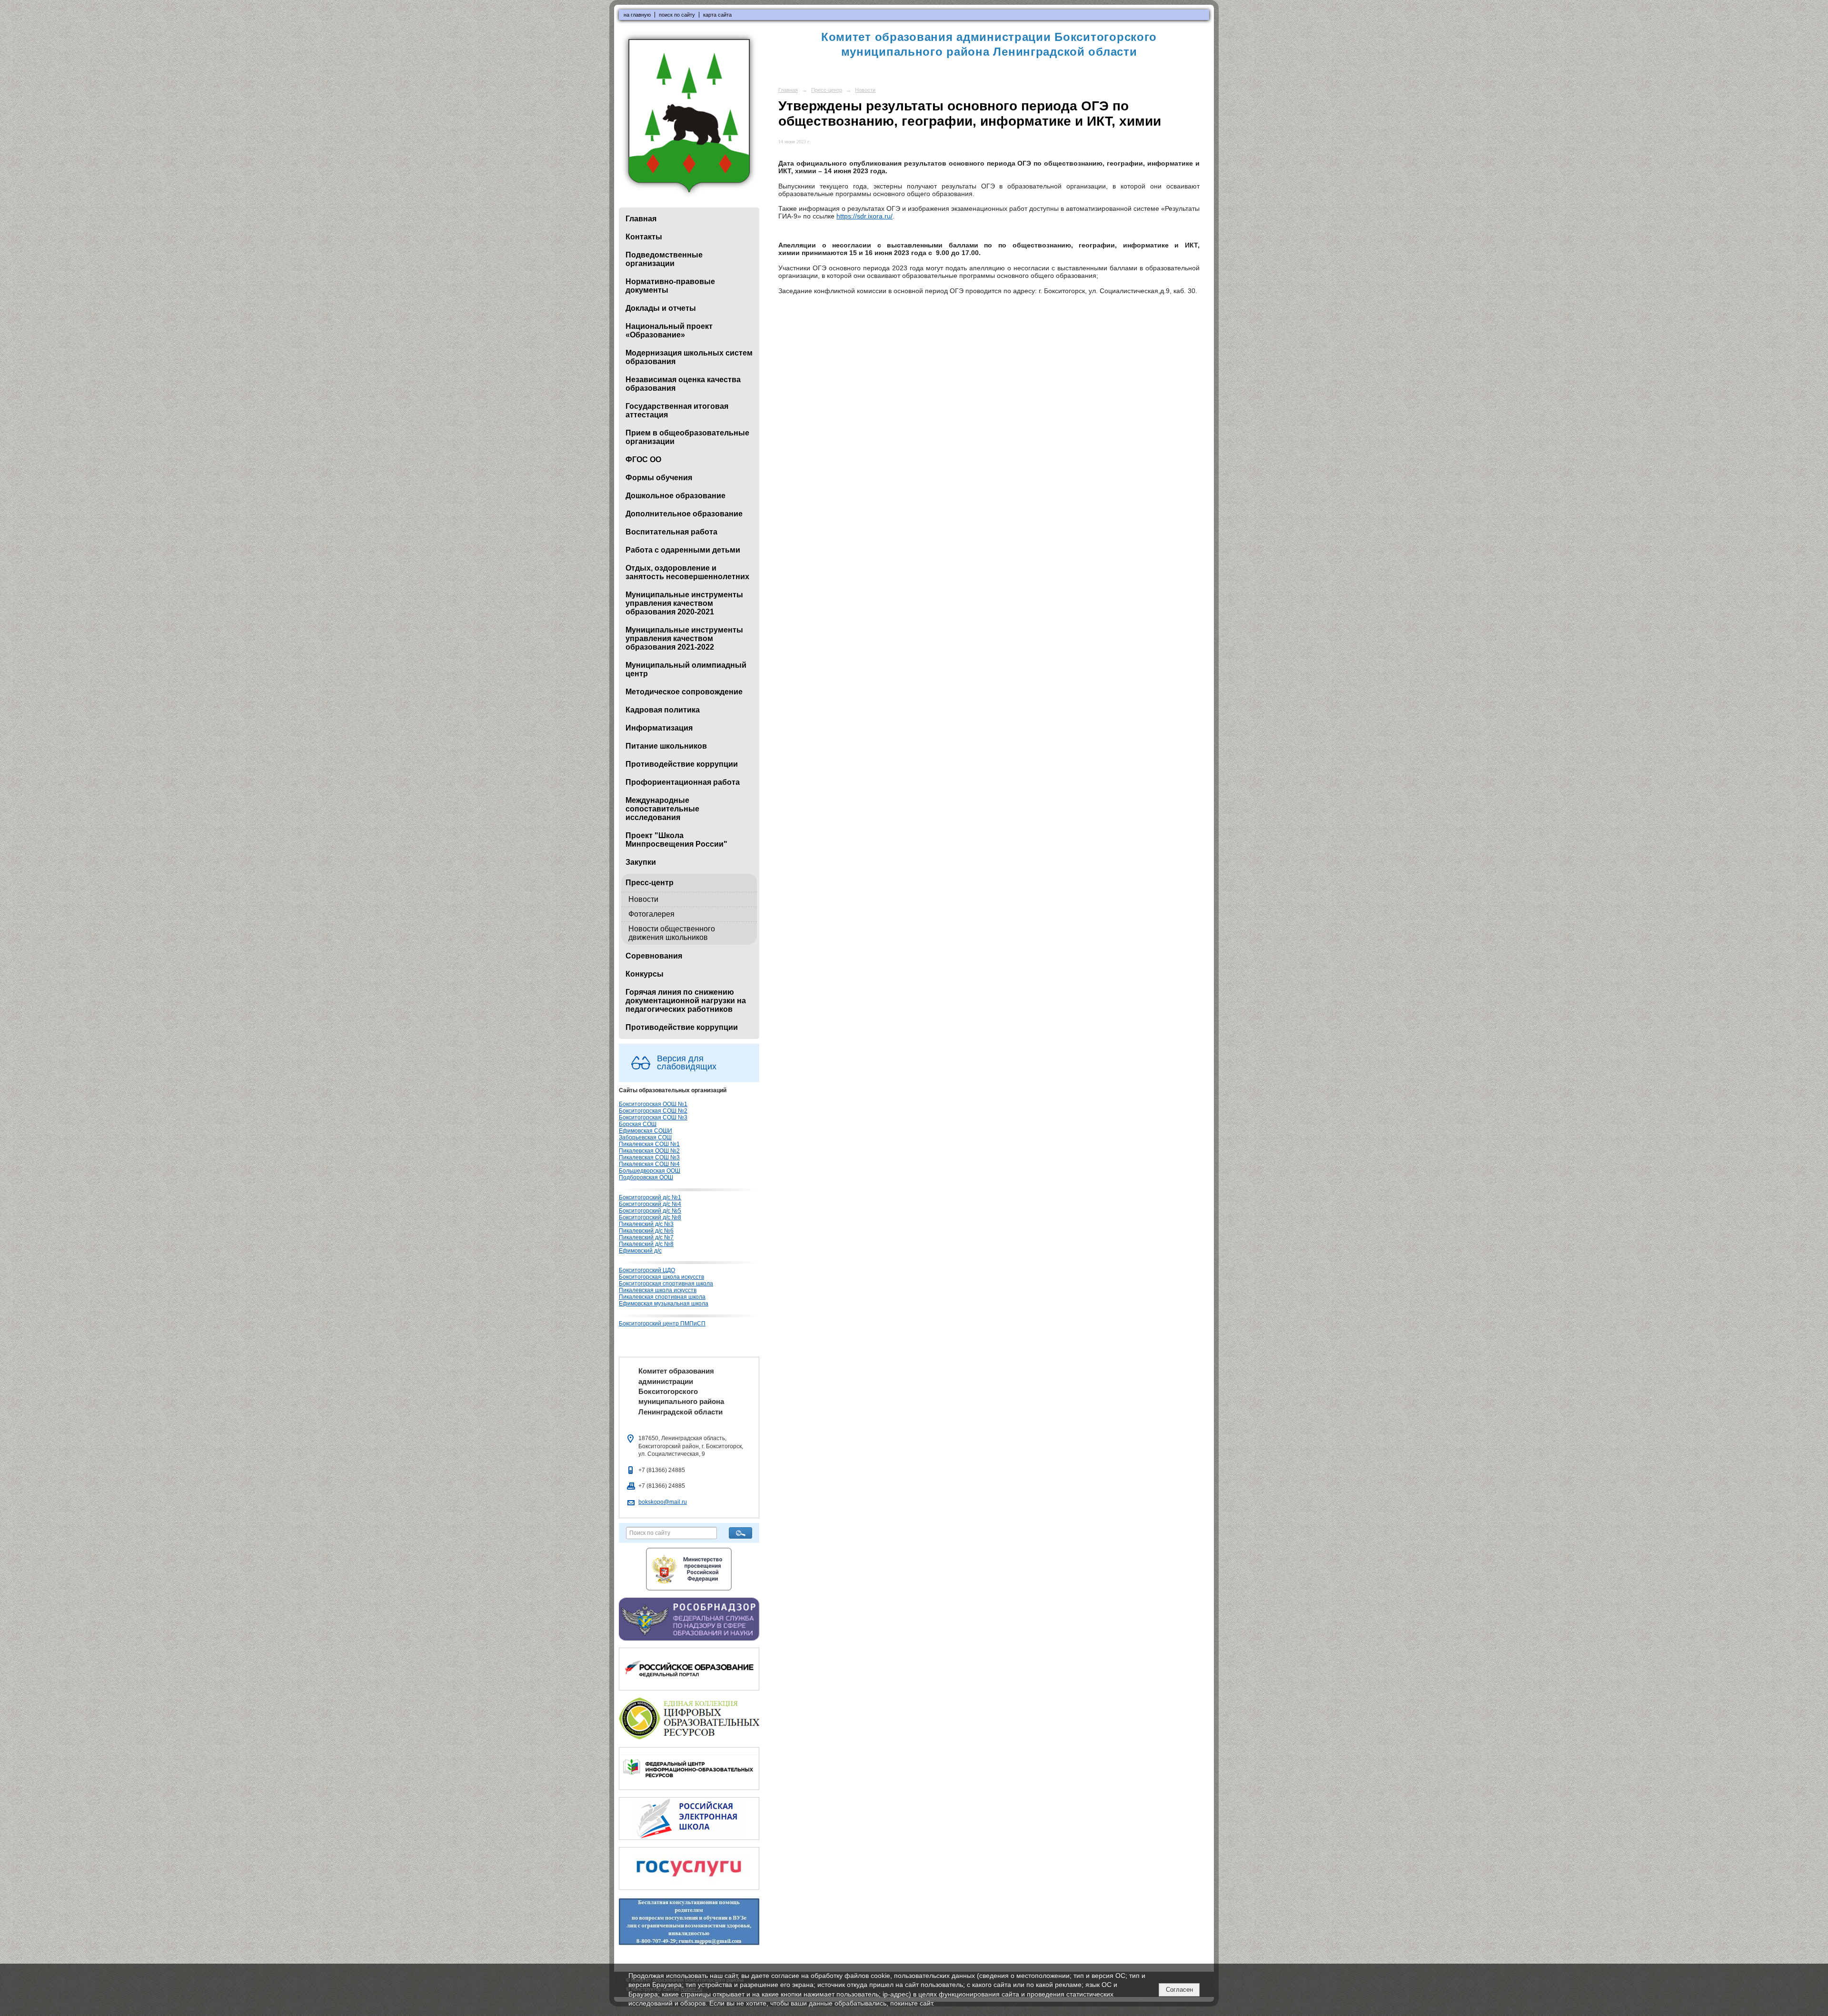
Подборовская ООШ (646, 1177)
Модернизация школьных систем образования (689, 357)
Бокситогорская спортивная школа (666, 1284)
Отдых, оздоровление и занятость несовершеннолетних (687, 572)
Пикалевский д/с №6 (646, 1231)
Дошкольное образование (676, 496)
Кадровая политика (663, 710)
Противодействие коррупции (682, 764)
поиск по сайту (677, 15)
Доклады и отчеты (661, 308)
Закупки (641, 862)
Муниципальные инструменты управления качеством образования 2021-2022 (684, 638)
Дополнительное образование (684, 514)
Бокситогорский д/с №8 (650, 1217)
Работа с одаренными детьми (683, 550)
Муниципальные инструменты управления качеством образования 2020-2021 (684, 603)
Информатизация (659, 728)
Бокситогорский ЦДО (647, 1270)
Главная (641, 219)
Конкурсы (645, 974)
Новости (643, 899)
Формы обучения (659, 478)
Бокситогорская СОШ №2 (653, 1111)
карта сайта (717, 15)
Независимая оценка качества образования (683, 384)
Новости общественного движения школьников (672, 933)
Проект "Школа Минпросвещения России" (676, 840)
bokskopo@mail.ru (663, 1502)
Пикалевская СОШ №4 (649, 1164)
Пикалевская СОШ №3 (649, 1157)
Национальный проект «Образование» (669, 331)
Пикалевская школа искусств (658, 1290)
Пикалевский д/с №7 (646, 1237)
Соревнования (654, 956)
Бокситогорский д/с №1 (650, 1197)
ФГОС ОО (643, 460)
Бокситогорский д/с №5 (650, 1211)
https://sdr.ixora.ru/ (864, 216)
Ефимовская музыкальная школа (664, 1304)
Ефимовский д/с (640, 1251)
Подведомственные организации (664, 259)
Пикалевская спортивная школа (662, 1297)
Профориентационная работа (683, 782)
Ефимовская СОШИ (646, 1131)
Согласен (1179, 1990)
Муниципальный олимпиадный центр (686, 669)
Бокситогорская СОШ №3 (653, 1117)
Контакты (644, 237)
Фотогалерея (651, 914)
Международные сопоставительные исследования (662, 809)
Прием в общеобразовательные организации (687, 437)
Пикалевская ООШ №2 (649, 1151)
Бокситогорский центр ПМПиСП (662, 1324)
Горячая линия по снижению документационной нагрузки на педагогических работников (686, 1001)
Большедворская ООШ (650, 1171)
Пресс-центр (650, 883)
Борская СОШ (638, 1124)
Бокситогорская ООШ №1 (653, 1104)
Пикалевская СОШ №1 (649, 1144)
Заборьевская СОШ (645, 1137)
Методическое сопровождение (684, 692)
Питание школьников (666, 746)
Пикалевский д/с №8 (646, 1244)
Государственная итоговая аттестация (677, 410)
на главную (637, 15)
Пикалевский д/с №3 (646, 1224)
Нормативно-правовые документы (670, 286)
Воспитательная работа (671, 532)
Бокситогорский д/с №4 (650, 1204)
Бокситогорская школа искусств (661, 1277)
